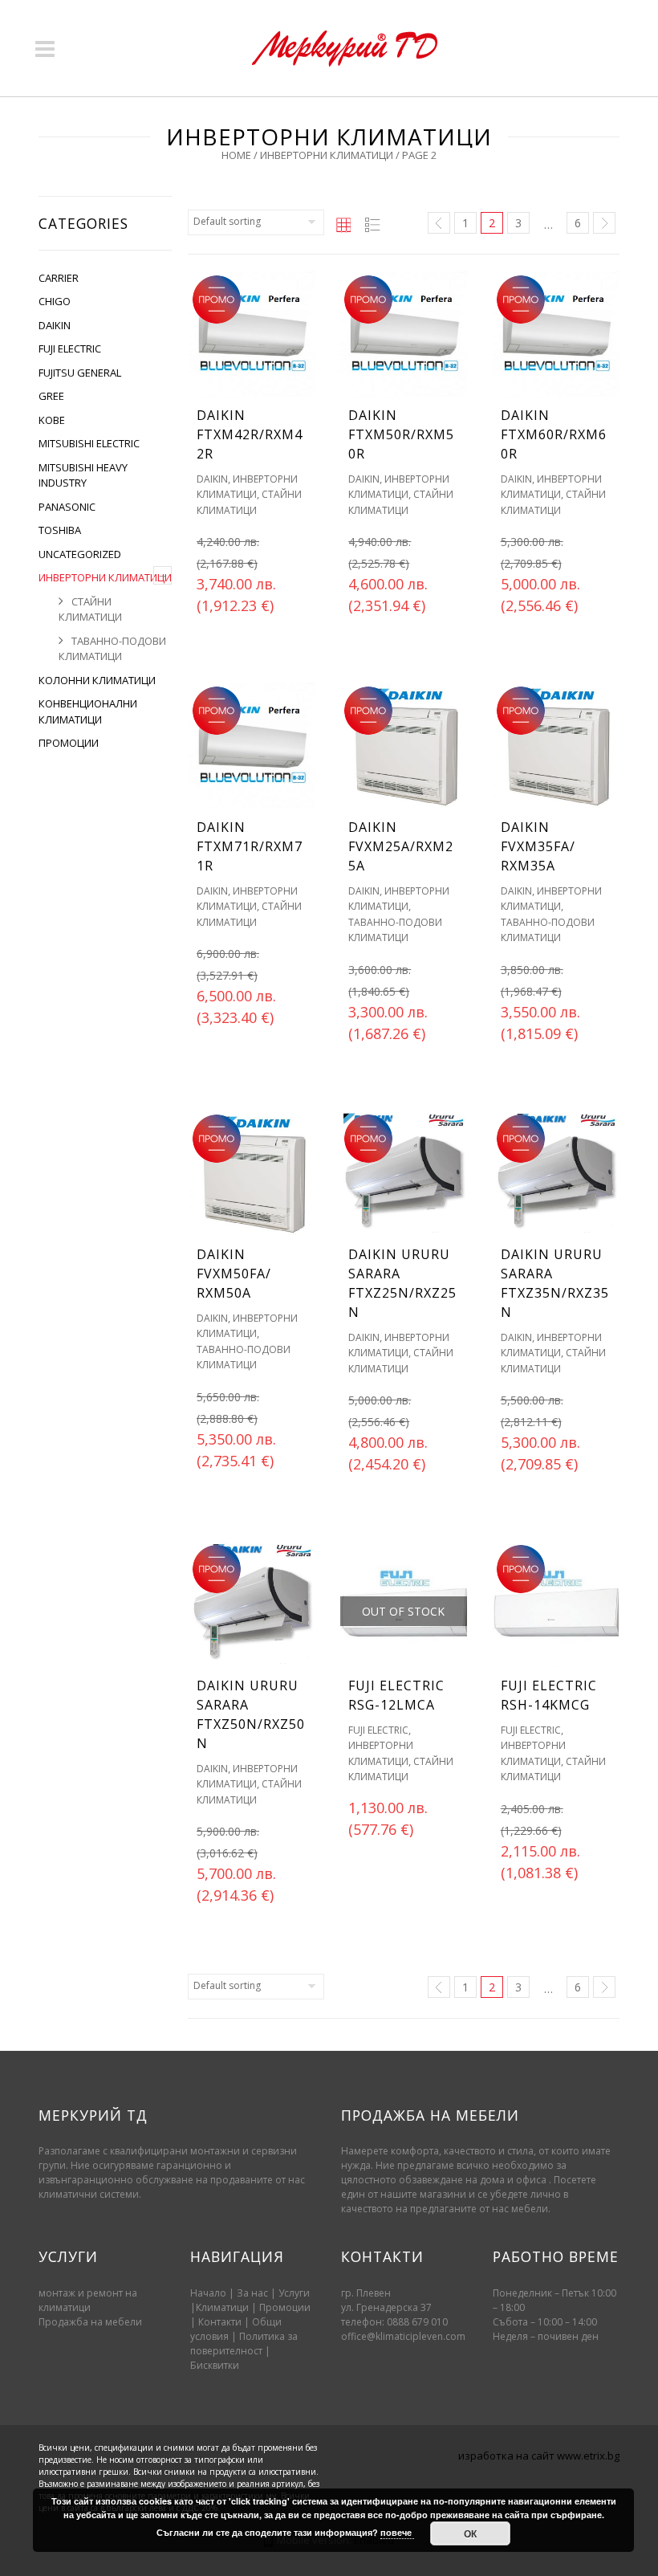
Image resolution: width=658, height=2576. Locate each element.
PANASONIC (67, 507)
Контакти (221, 2322)
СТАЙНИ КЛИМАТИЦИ (90, 609)
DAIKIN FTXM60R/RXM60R (554, 434)
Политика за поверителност (244, 2344)
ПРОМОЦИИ (69, 743)
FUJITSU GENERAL (80, 373)
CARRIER (59, 278)
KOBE (52, 420)
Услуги (294, 2293)
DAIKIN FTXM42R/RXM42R (250, 434)
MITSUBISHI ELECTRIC (89, 443)
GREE (51, 396)
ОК (470, 2533)
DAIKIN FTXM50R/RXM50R (401, 434)
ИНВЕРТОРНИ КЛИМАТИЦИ (327, 155)
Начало (208, 2293)
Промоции (285, 2307)
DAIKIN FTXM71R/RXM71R (250, 846)
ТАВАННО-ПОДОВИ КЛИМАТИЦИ (112, 649)
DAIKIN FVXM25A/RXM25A (401, 846)
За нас (252, 2293)
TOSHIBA (60, 530)
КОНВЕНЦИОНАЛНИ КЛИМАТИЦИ (88, 711)
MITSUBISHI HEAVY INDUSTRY (83, 475)
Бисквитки (215, 2365)
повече (397, 2532)
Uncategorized (80, 554)
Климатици (222, 2307)
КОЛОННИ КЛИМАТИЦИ (97, 680)
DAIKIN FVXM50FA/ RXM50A (234, 1274)
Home (236, 155)
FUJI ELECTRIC (70, 348)
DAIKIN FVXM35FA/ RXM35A (538, 846)
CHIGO (55, 301)
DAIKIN (55, 325)
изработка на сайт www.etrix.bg (539, 2456)
